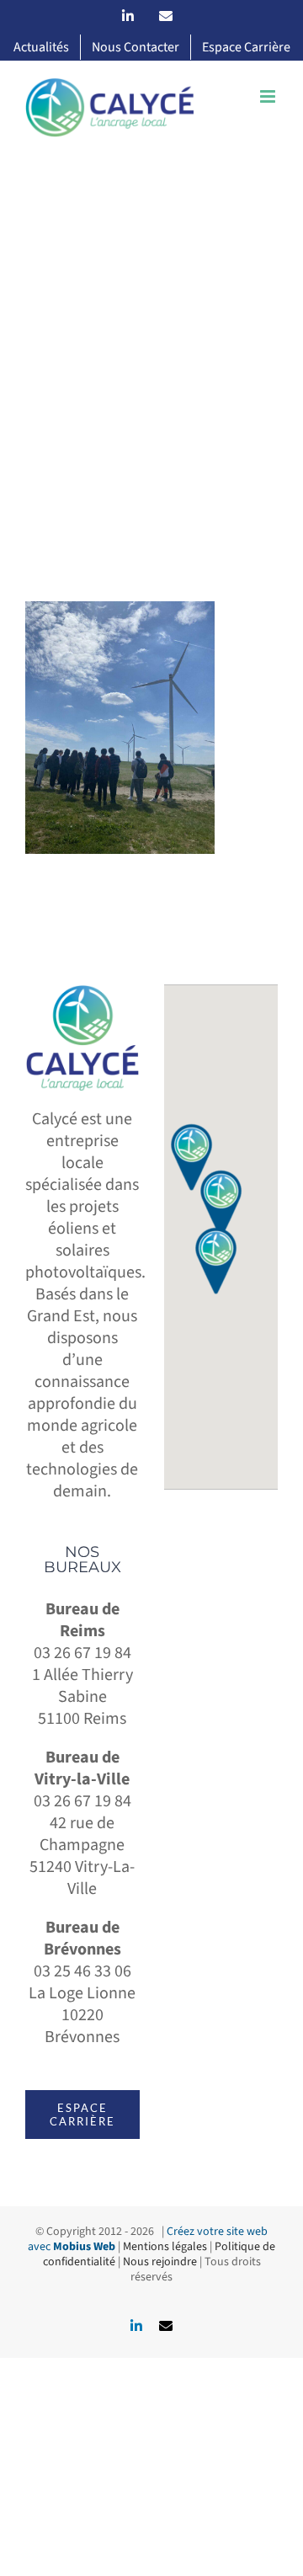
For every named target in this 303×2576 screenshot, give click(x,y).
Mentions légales (165, 2247)
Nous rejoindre (160, 2262)
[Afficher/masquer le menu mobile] (269, 96)
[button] (221, 1203)
